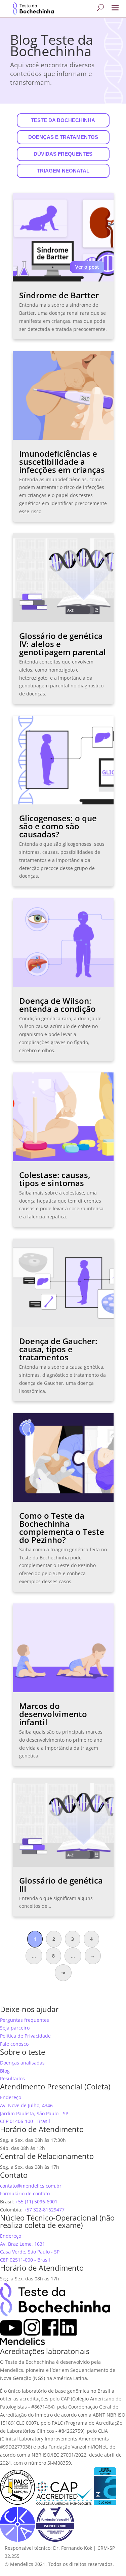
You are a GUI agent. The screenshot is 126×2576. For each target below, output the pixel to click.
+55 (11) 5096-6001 (36, 2202)
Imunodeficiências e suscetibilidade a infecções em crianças (62, 462)
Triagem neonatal (63, 171)
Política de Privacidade (25, 2036)
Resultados (12, 2078)
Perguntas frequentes (25, 2020)
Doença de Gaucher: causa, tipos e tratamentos (58, 1349)
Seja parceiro (15, 2028)
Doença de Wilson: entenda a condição (57, 1005)
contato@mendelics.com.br (31, 2186)
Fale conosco (14, 2044)
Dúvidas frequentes (63, 154)
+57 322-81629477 (44, 2210)
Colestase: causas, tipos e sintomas (55, 1179)
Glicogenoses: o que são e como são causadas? (58, 826)
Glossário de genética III (61, 1884)
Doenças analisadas (22, 2063)
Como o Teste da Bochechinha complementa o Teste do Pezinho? (62, 1528)
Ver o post (87, 267)
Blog (5, 2071)
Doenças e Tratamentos (63, 137)
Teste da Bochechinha (63, 120)
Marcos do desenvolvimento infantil (53, 1714)
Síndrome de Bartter (59, 295)
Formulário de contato (25, 2193)
